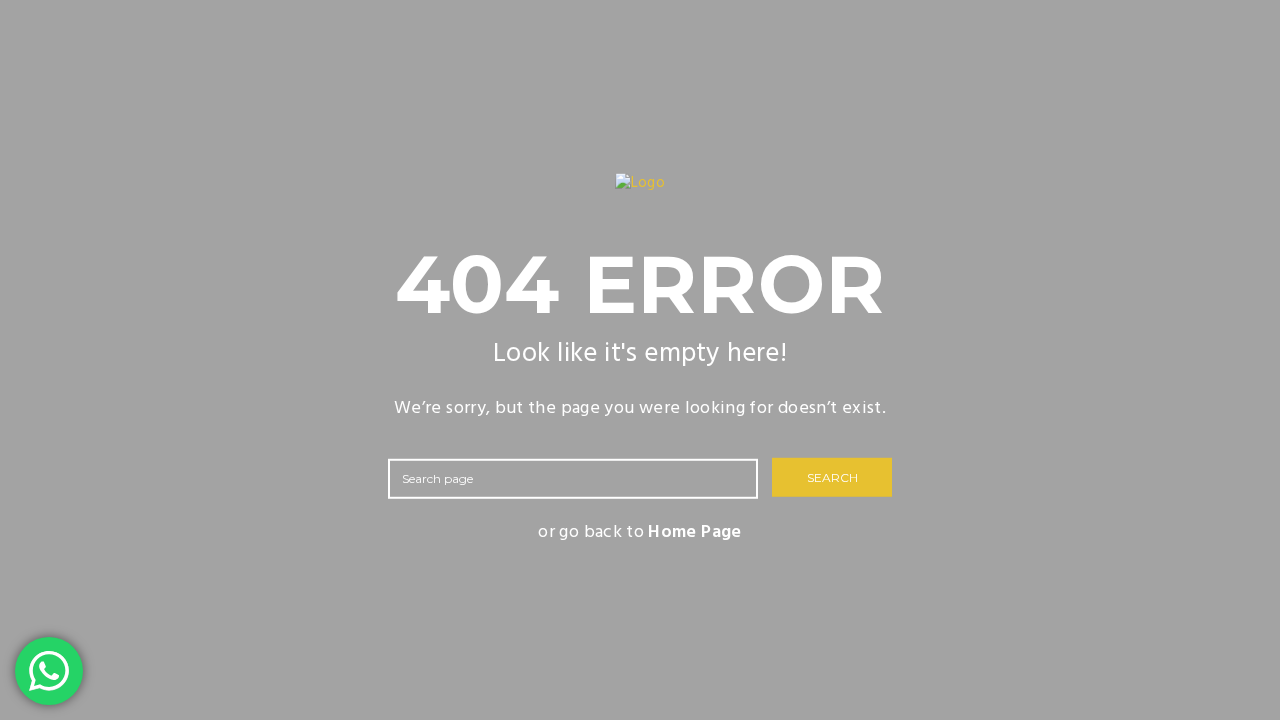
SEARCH (832, 477)
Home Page (694, 531)
